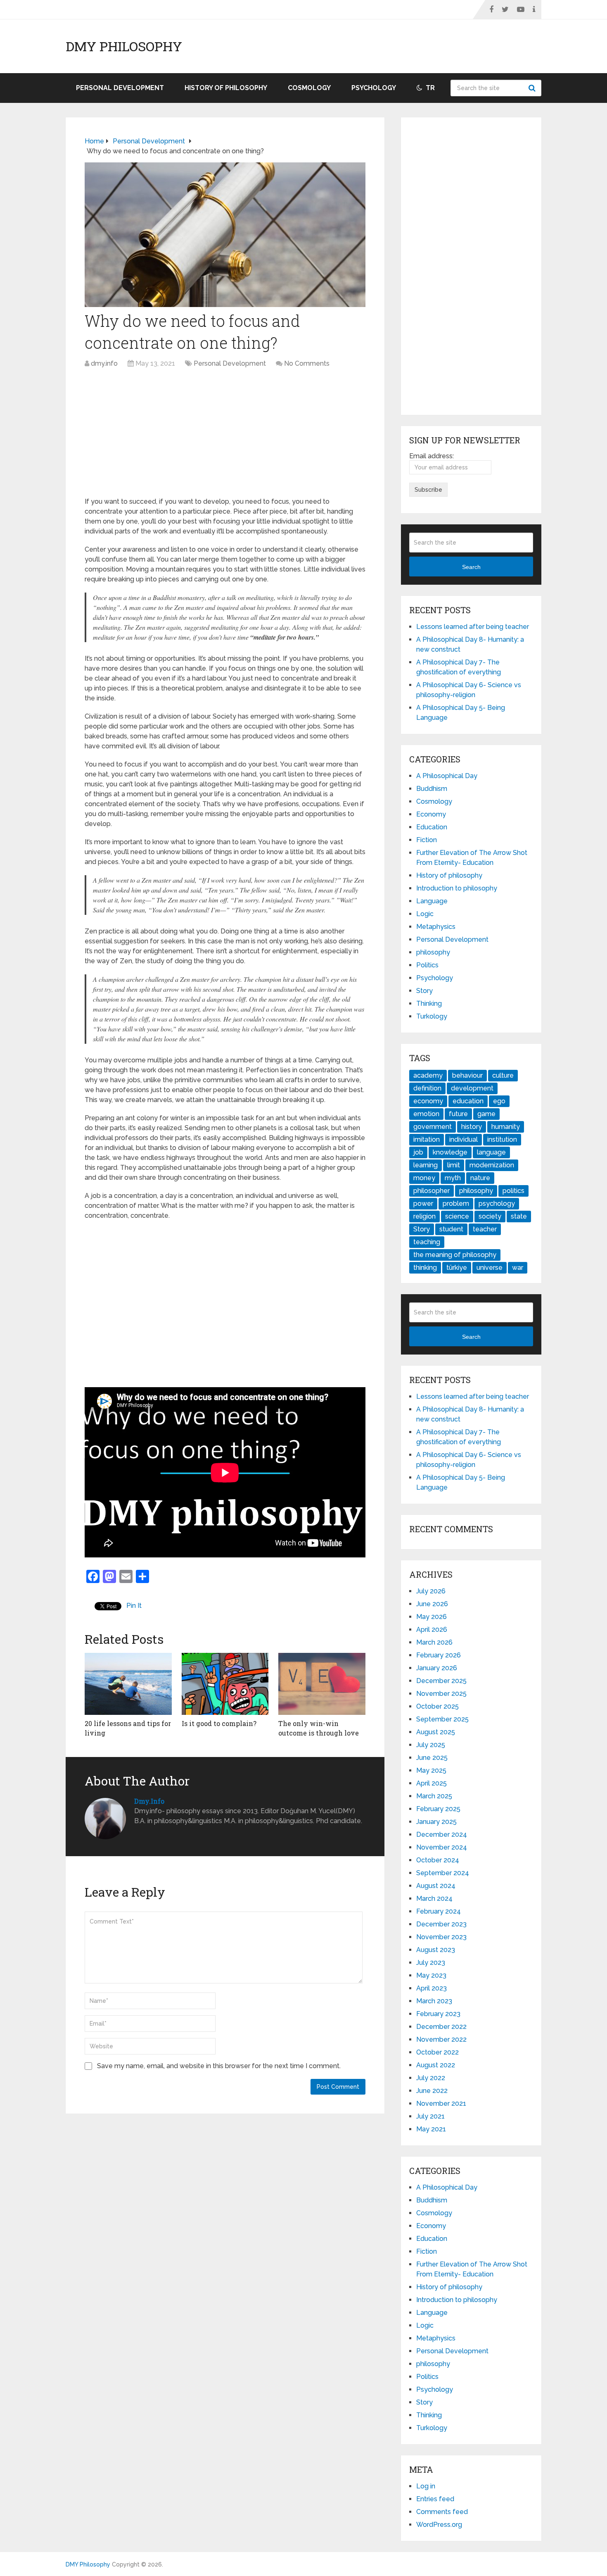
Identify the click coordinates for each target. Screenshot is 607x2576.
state (519, 1216)
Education (432, 827)
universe (490, 1268)
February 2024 (439, 1911)
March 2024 (434, 1899)
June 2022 (432, 2091)
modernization (492, 1165)
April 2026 (432, 1630)
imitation (427, 1139)
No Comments (307, 363)
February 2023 (438, 2014)
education (468, 1101)
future (458, 1114)
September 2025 (442, 1719)
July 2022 (431, 2078)
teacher (485, 1229)
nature (480, 1178)
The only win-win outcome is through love (319, 1728)
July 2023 (431, 1963)
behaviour (467, 1075)
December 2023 (441, 1924)
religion (424, 1216)
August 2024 (436, 1886)
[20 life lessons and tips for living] (128, 1684)
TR (429, 88)
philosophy (433, 952)
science (457, 1216)
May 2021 (431, 2129)
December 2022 (441, 2027)
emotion (426, 1114)
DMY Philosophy (124, 46)
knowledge (450, 1152)
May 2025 (431, 1770)
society (490, 1216)
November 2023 (441, 1937)
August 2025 (436, 1732)
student (451, 1229)
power (423, 1203)
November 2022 (441, 2039)
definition (427, 1088)
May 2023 (431, 1975)
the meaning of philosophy (455, 1255)
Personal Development (120, 88)
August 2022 (436, 2065)
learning (426, 1165)
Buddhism (432, 789)
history (472, 1127)
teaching (427, 1242)
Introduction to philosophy (457, 888)
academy (428, 1075)
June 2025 (432, 1758)
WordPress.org (439, 2525)
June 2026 (432, 1604)
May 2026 (432, 1617)
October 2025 (437, 1706)
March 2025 (434, 1796)
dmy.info (104, 363)
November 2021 (441, 2103)
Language (432, 901)
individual (464, 1139)
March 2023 (434, 2001)
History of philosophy (226, 88)
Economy (431, 814)
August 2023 (436, 1950)
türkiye (457, 1268)
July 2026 (431, 1591)
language (491, 1152)
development (472, 1088)
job (418, 1152)
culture (503, 1075)
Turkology (432, 1016)
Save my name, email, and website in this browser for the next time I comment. (219, 2066)
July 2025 (431, 1745)
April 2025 (432, 1783)
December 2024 (442, 1834)
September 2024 (443, 1873)
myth (453, 1178)
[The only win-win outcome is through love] (322, 1684)
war (518, 1268)
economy (428, 1101)
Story (424, 991)
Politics (427, 965)
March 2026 (434, 1642)
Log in (426, 2486)
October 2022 (437, 2052)
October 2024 (438, 1860)
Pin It (134, 1606)
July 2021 (430, 2116)
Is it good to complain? (219, 1723)
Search (533, 88)
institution (502, 1139)
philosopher (432, 1191)
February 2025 (438, 1809)
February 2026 (439, 1655)
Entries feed (435, 2499)
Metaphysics (436, 927)
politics (513, 1191)
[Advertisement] (225, 435)
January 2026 (437, 1668)
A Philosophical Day (447, 776)
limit (454, 1165)
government (433, 1127)
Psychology (374, 88)
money (424, 1178)
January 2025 (436, 1822)
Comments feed (442, 2512)
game (486, 1114)
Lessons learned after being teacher (473, 627)
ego (499, 1101)
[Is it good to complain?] (225, 1684)
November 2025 (441, 1694)
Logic (425, 914)
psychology (497, 1203)
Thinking (429, 1003)
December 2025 (441, 1681)
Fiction (427, 840)
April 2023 (432, 1988)
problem (456, 1203)
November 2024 (442, 1847)
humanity (506, 1127)
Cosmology (309, 88)
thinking (425, 1268)
